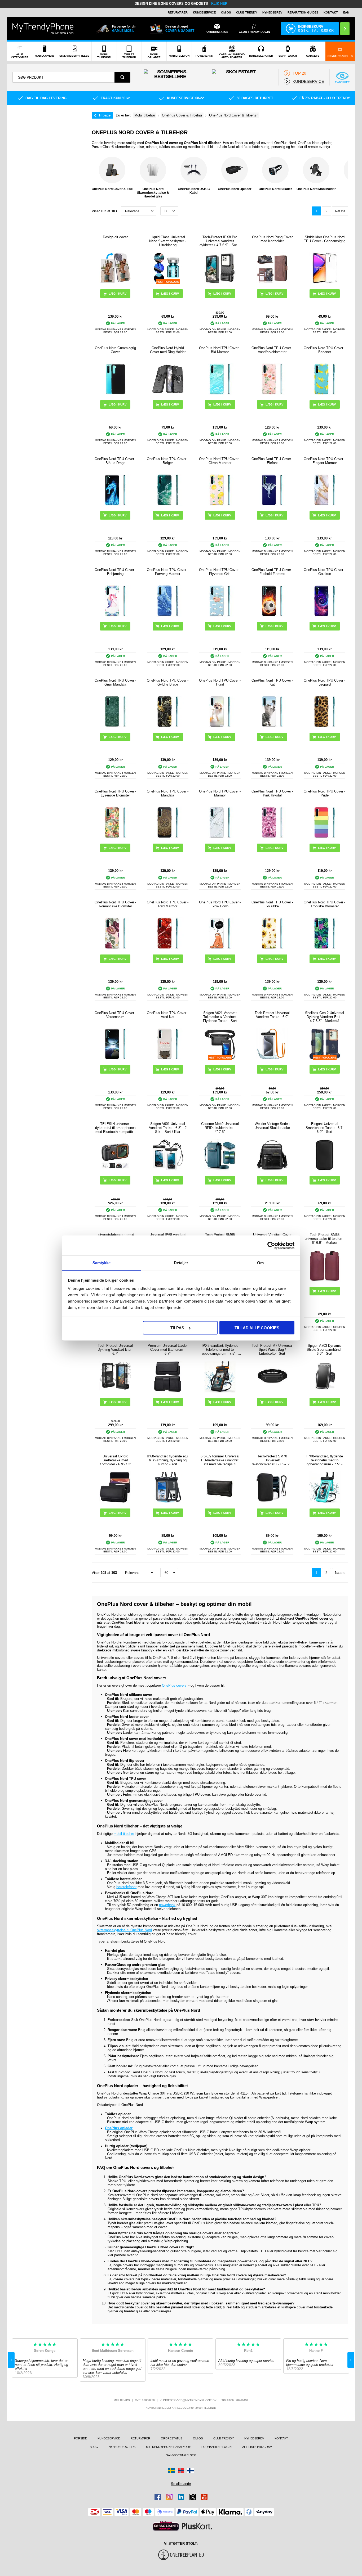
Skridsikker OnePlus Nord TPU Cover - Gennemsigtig (325, 239)
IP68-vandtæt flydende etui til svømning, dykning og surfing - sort (168, 1460)
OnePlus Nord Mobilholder (316, 189)
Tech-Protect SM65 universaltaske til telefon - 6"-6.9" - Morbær (325, 1239)
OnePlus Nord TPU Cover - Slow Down (220, 904)
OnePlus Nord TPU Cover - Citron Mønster (220, 461)
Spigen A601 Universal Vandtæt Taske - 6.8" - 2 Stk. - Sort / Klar (168, 1128)
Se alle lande (181, 2484)
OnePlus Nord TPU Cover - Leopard (325, 682)
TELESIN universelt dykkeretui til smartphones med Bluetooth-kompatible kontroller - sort (115, 1128)
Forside (80, 2438)
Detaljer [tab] (181, 1263)
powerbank (167, 1905)
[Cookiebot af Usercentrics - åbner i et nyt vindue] (271, 1245)
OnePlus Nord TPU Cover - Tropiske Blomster (325, 904)
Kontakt (331, 12)
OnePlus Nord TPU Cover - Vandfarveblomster (272, 350)
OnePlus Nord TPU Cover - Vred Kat (168, 1015)
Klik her (219, 4)
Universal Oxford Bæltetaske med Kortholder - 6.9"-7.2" (115, 1460)
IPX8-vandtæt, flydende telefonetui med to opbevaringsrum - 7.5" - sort (220, 1350)
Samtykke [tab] (102, 1263)
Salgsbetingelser (181, 2455)
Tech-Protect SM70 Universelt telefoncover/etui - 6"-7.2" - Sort (272, 1460)
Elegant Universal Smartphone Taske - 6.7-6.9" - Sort (325, 1128)
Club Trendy (247, 12)
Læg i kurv (274, 294)
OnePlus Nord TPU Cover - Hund (220, 682)
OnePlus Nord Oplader (235, 189)
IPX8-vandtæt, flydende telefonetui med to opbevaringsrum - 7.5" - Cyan (325, 1460)
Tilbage (104, 115)
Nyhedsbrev (272, 12)
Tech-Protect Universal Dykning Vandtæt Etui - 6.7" (115, 1350)
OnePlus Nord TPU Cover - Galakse (325, 572)
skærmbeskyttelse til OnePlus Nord (124, 1930)
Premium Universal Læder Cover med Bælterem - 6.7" (168, 1350)
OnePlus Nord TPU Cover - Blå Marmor (220, 350)
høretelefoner (126, 1887)
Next (343, 178)
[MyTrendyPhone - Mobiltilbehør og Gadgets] (43, 28)
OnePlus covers (174, 1685)
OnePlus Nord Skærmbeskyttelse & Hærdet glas (153, 193)
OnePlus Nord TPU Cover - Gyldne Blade (168, 682)
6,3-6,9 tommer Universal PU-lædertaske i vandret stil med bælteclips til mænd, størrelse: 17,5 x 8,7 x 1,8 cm (220, 1460)
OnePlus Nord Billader (275, 189)
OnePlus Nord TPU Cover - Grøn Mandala (115, 682)
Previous (97, 178)
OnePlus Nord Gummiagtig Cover (115, 350)
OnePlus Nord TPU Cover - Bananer (325, 350)
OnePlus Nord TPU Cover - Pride (325, 793)
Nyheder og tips (122, 2447)
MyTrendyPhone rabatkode (168, 2447)
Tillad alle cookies (257, 1328)
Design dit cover (115, 237)
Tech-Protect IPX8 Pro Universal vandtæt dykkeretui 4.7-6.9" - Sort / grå (220, 241)
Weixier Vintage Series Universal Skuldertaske (272, 1126)
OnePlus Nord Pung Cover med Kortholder (272, 239)
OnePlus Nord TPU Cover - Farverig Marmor (168, 572)
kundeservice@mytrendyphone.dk (188, 2400)
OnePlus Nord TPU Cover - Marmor (220, 793)
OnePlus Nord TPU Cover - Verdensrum (115, 1015)
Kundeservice (204, 12)
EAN (346, 12)
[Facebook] (158, 2497)
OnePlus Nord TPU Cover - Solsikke (272, 904)
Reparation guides (303, 12)
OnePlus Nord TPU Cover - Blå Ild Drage (115, 461)
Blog (94, 2447)
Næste (340, 211)
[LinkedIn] (181, 2497)
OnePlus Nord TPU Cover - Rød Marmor (168, 904)
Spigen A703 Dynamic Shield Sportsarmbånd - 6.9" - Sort (325, 1350)
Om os (226, 12)
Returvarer (178, 12)
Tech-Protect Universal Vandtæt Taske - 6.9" (272, 1015)
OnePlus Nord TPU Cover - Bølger (168, 461)
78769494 (242, 2400)
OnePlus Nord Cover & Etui (112, 189)
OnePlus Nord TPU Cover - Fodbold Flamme (272, 572)
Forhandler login (217, 2447)
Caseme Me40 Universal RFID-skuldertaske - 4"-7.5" (220, 1128)
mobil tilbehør (124, 1834)
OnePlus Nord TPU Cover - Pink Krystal (272, 793)
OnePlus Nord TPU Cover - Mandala (168, 793)
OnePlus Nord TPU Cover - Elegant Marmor (325, 461)
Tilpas (177, 1328)
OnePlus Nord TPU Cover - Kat (272, 682)
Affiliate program (257, 2447)
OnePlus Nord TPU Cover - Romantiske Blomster (115, 904)
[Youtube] (204, 2497)
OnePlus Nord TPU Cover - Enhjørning (115, 572)
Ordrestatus (172, 2438)
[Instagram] (169, 2497)
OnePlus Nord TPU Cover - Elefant (272, 461)
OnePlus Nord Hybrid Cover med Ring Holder (168, 350)
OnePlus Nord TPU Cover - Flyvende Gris (220, 572)
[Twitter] (193, 2497)
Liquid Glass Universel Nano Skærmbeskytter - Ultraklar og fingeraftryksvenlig (168, 241)
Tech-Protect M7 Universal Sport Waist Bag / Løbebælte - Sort (272, 1350)
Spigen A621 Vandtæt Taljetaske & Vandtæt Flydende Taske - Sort (220, 1017)
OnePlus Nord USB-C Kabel (194, 191)
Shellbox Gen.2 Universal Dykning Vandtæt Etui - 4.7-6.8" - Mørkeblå (325, 1017)
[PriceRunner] (166, 2526)
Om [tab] (260, 1263)
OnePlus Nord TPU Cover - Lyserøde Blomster (115, 793)
